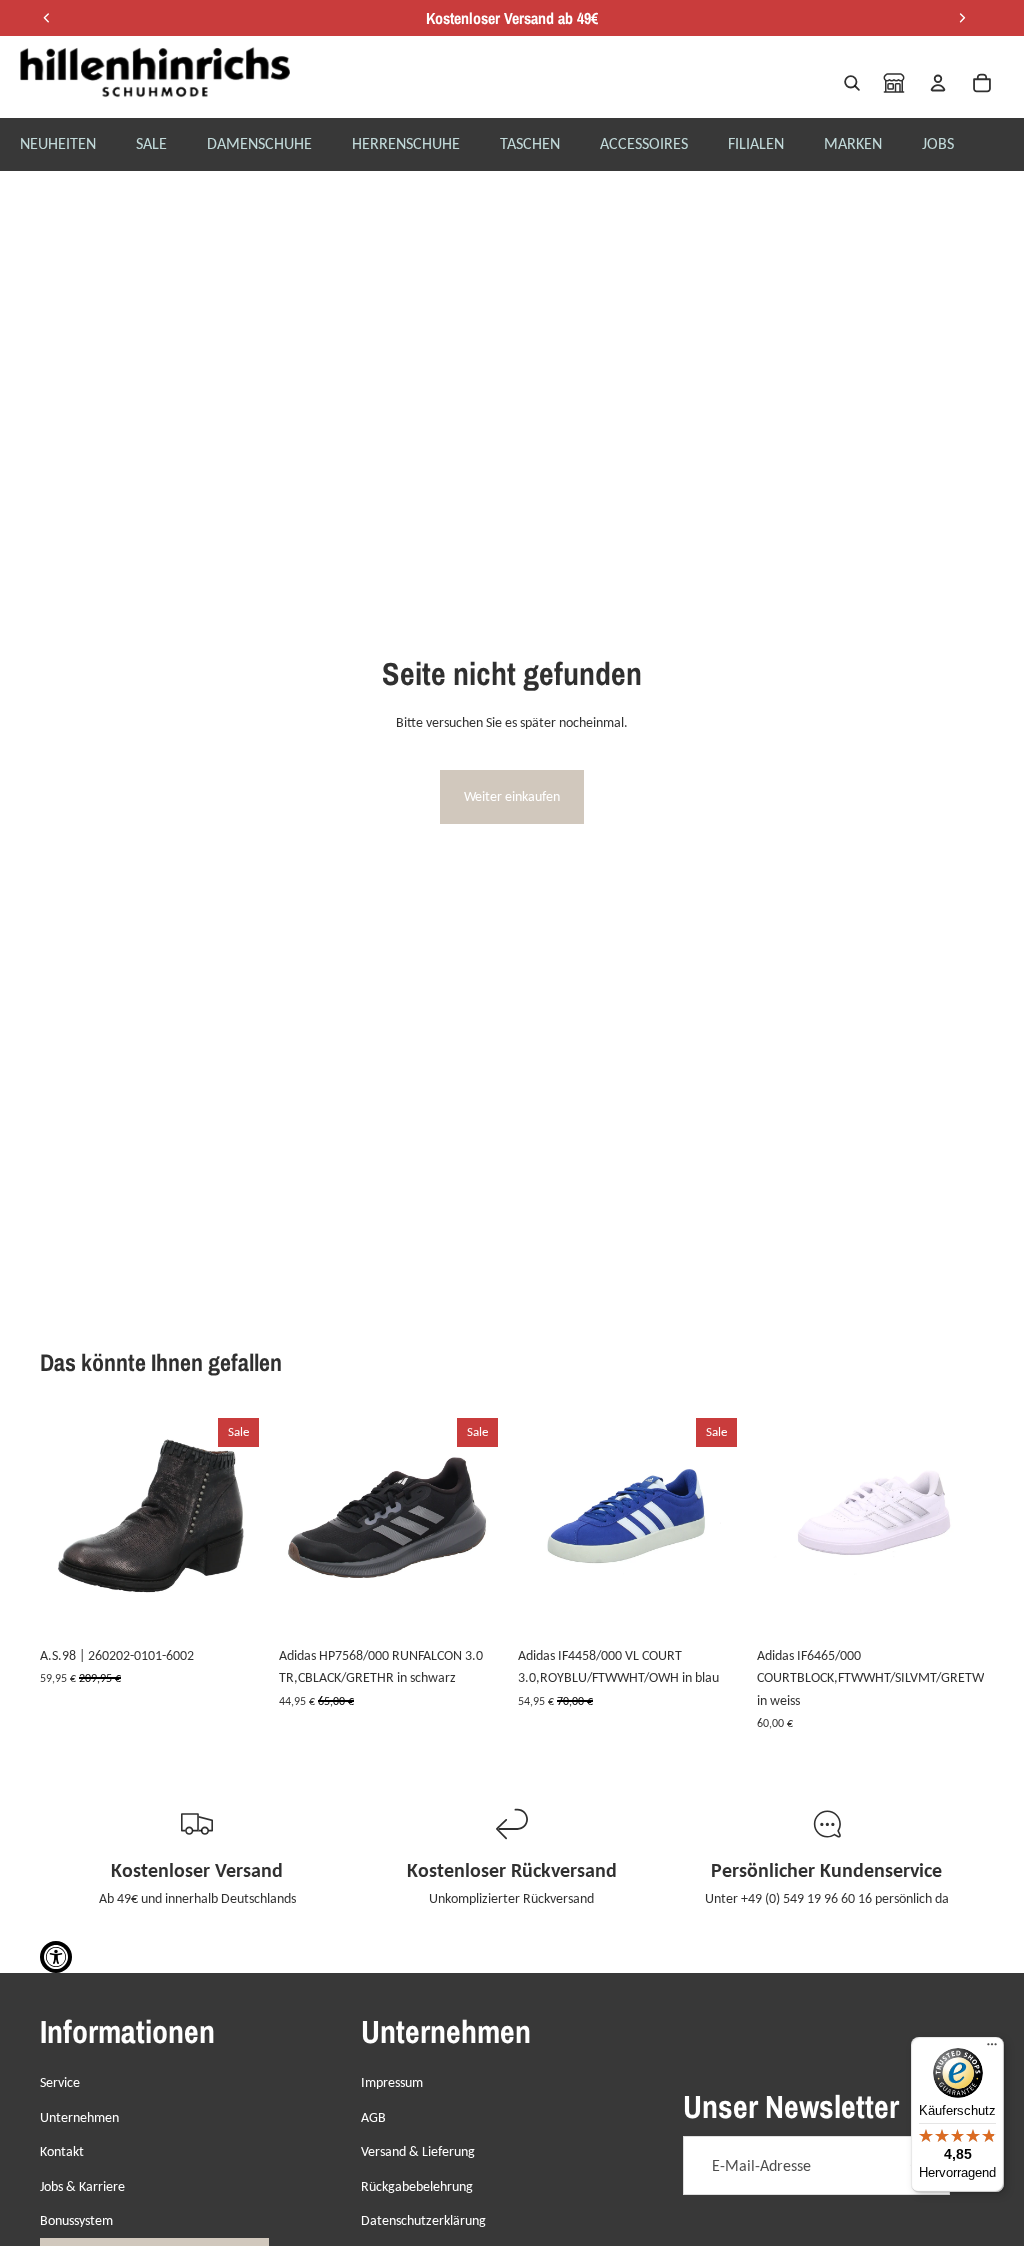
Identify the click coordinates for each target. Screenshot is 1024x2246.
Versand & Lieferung (418, 2151)
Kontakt (62, 2151)
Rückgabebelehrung (417, 2186)
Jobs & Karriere (82, 2186)
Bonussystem (76, 2220)
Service (60, 2082)
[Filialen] (894, 83)
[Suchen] (852, 83)
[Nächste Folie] (245, 1523)
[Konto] (938, 83)
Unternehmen (79, 2117)
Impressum (392, 2082)
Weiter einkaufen (512, 796)
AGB (373, 2117)
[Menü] (992, 2049)
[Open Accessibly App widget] (56, 1957)
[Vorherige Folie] (62, 1523)
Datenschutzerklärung (423, 2220)
